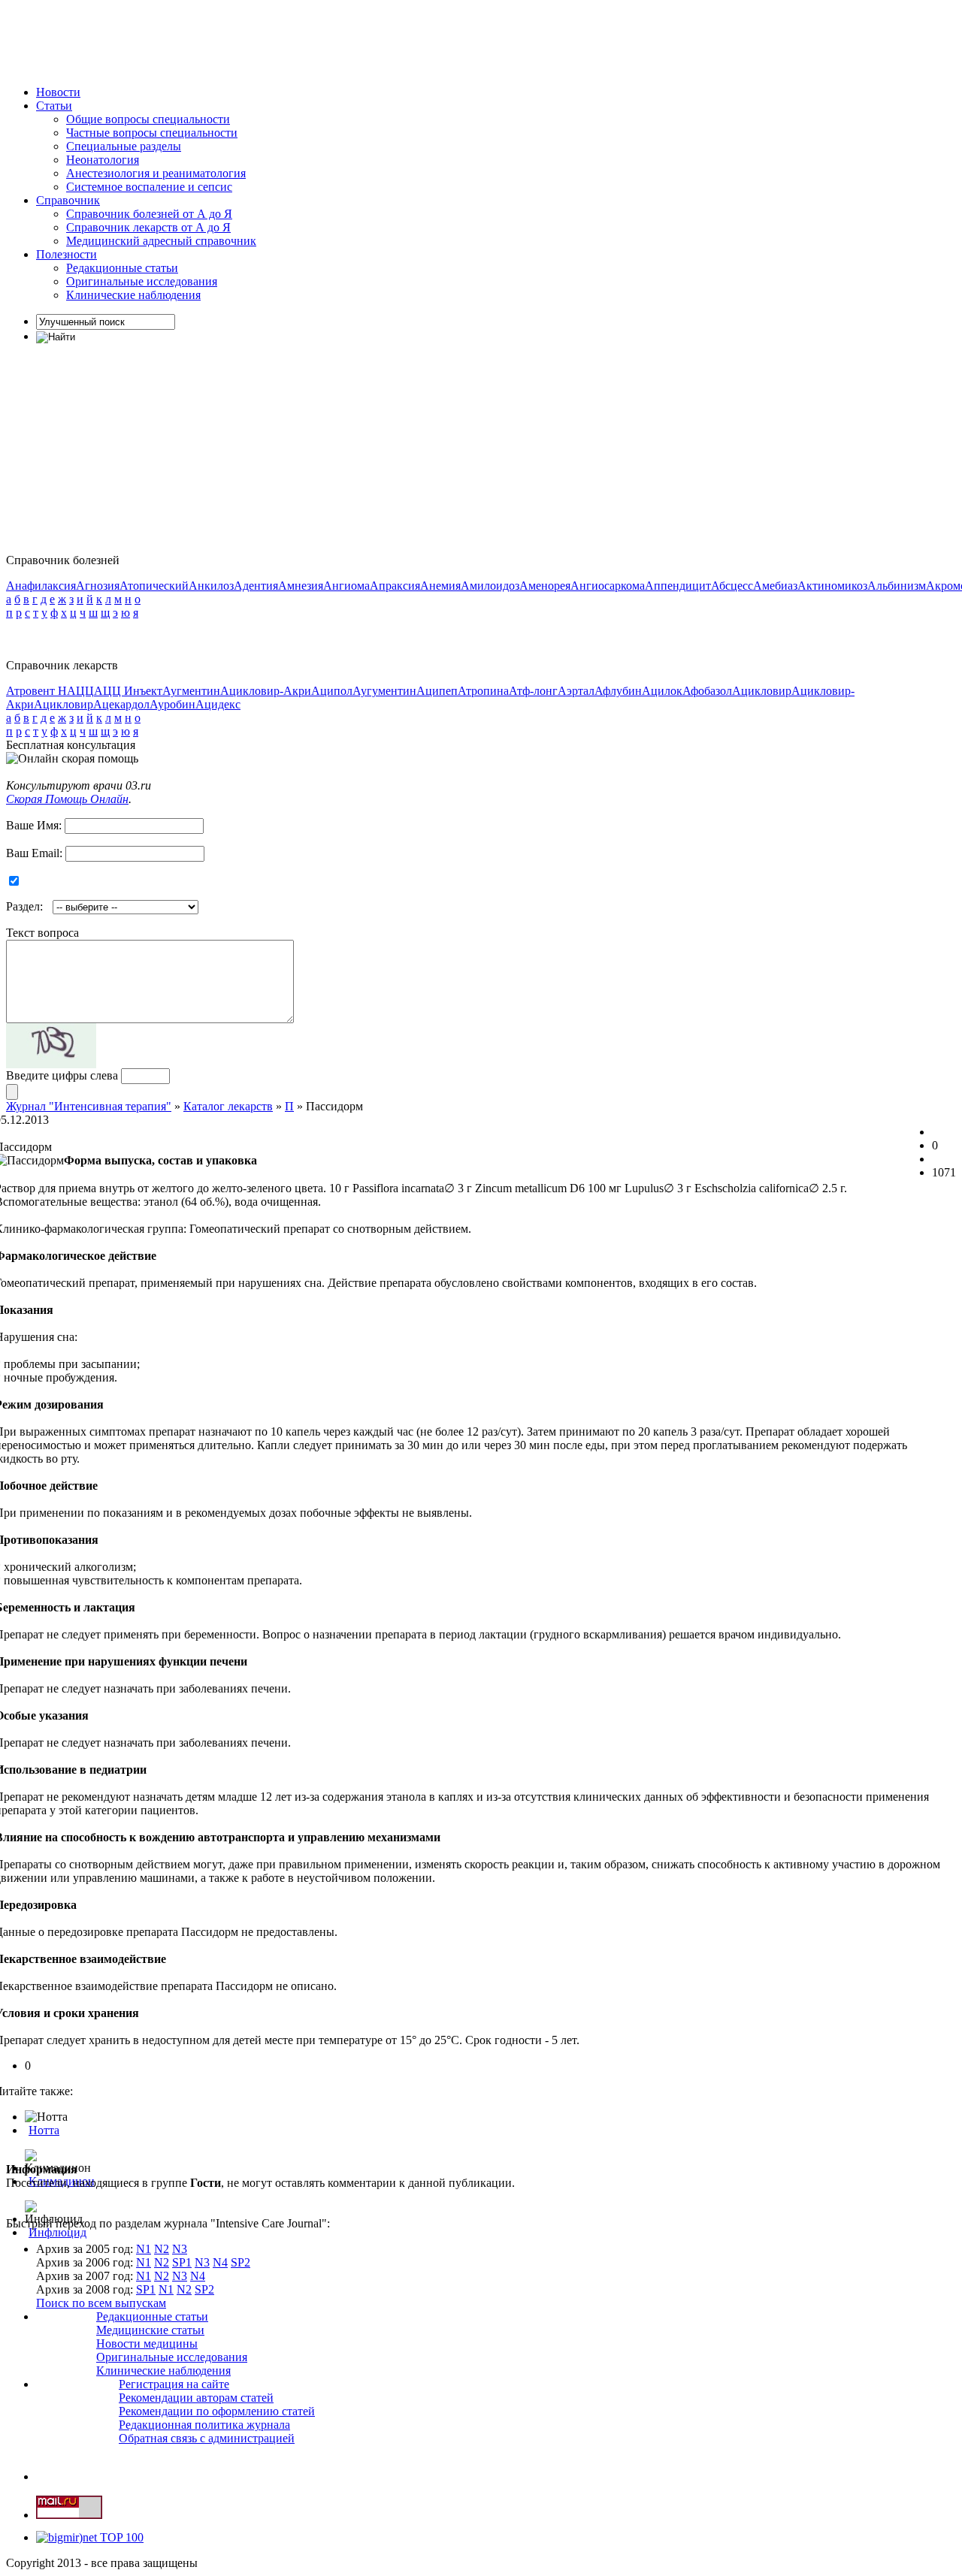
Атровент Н (36, 691)
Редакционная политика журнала (204, 2425)
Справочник (68, 200)
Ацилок (662, 691)
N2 (162, 2249)
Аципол (332, 691)
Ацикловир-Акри (266, 691)
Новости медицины (147, 2343)
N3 (180, 2249)
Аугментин (191, 691)
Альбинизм (897, 586)
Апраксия (395, 586)
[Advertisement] (280, 40)
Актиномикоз (832, 586)
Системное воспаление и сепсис (149, 187)
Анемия (440, 586)
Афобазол (707, 691)
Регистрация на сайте (174, 2384)
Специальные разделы (124, 146)
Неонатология (103, 160)
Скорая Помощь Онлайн (67, 799)
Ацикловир (762, 691)
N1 (144, 2249)
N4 (220, 2262)
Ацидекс (218, 704)
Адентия (256, 586)
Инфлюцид (57, 2232)
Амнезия (301, 586)
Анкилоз (211, 586)
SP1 (182, 2262)
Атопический (154, 586)
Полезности (67, 254)
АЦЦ (80, 691)
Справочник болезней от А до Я (149, 214)
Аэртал (576, 691)
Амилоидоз (490, 586)
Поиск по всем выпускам (101, 2303)
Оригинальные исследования (142, 281)
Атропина (483, 691)
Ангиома (346, 586)
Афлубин (618, 691)
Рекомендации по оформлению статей (217, 2411)
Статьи (54, 106)
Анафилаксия (41, 586)
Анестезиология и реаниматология (156, 173)
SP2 (240, 2262)
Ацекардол (121, 704)
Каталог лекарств (228, 1106)
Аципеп (437, 691)
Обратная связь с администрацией (207, 2438)
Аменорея (545, 586)
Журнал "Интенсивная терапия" (89, 1106)
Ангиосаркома (608, 586)
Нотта (44, 2130)
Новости (58, 92)
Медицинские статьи (150, 2330)
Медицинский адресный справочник (161, 241)
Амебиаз (775, 586)
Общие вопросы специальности (148, 119)
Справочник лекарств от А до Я (148, 227)
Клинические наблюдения (133, 295)
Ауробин (172, 704)
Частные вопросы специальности (152, 133)
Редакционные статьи (122, 268)
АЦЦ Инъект (128, 691)
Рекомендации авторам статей (196, 2398)
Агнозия (98, 586)
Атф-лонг (533, 691)
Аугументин (384, 691)
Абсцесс (732, 586)
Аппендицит (678, 586)
